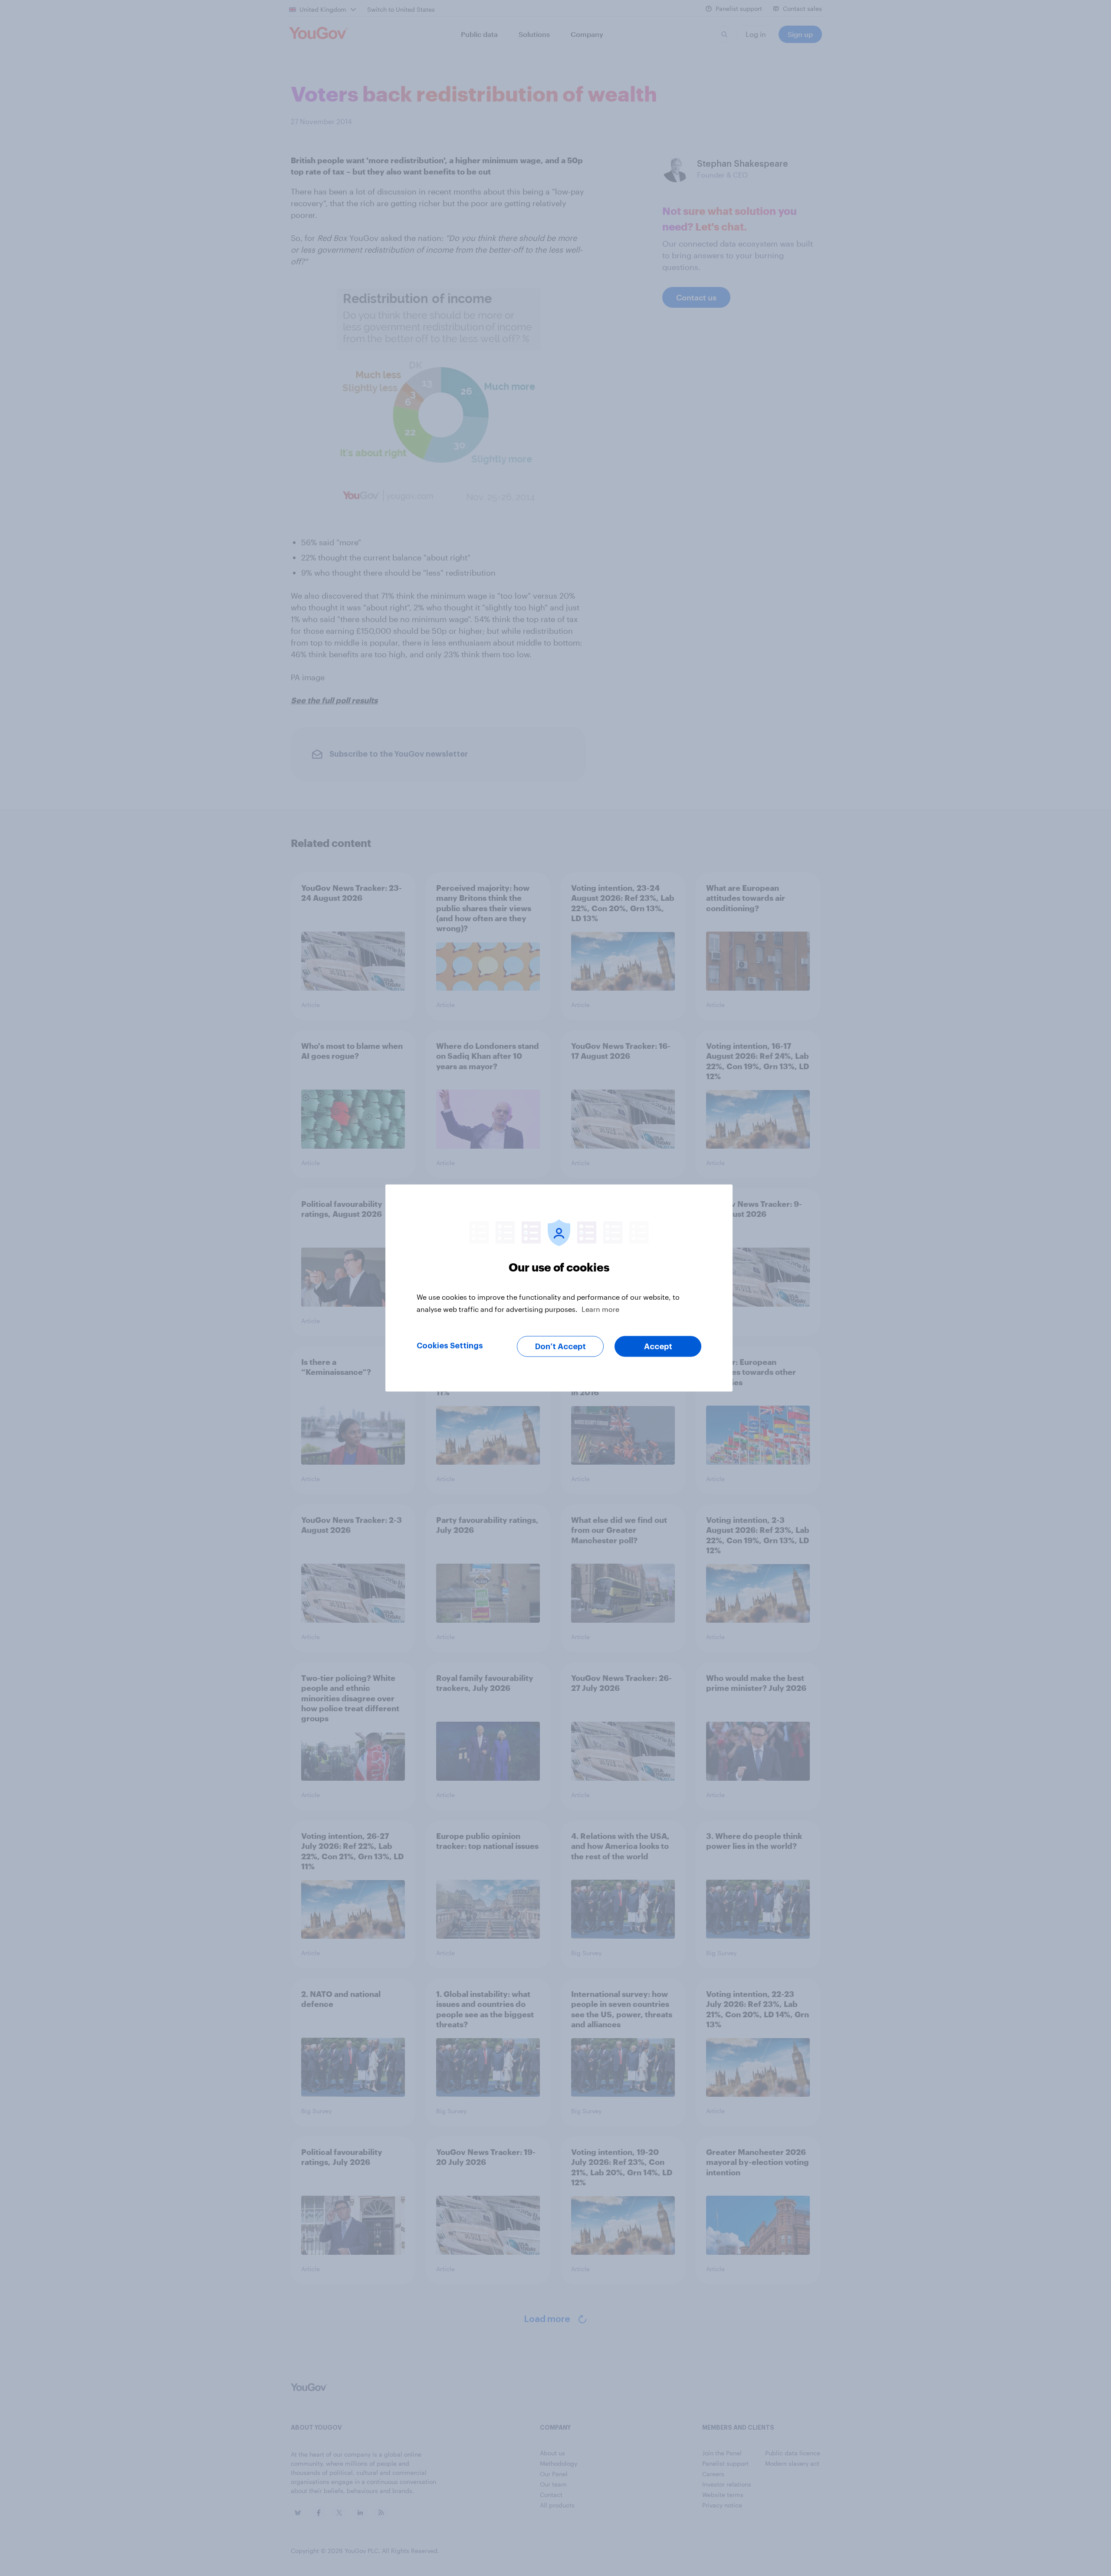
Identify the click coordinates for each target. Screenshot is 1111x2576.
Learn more (600, 1309)
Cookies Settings (450, 1346)
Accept (658, 1347)
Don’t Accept (560, 1347)
